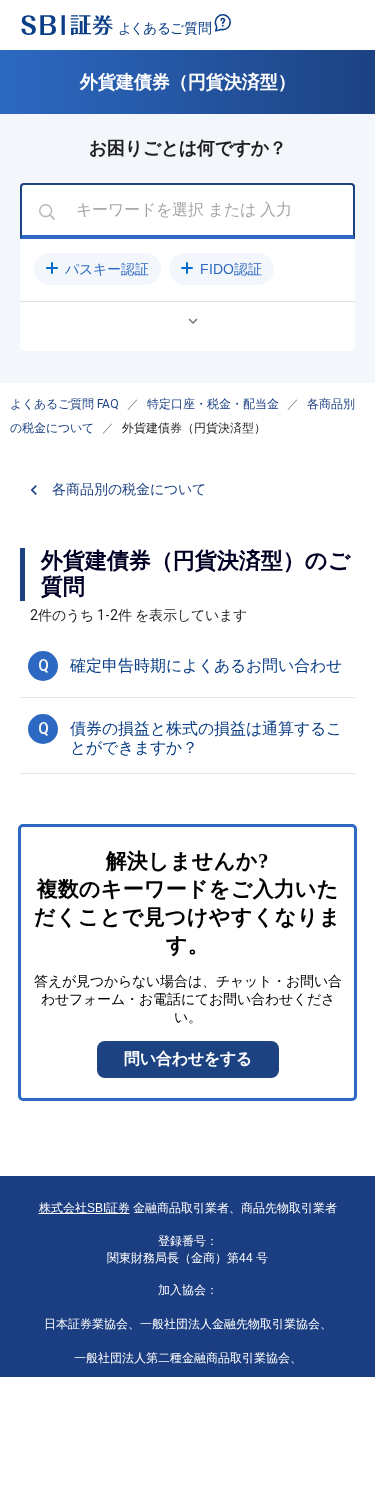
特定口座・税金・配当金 (213, 404)
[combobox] (187, 211)
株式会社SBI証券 (84, 1208)
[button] (97, 269)
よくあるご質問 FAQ (64, 404)
